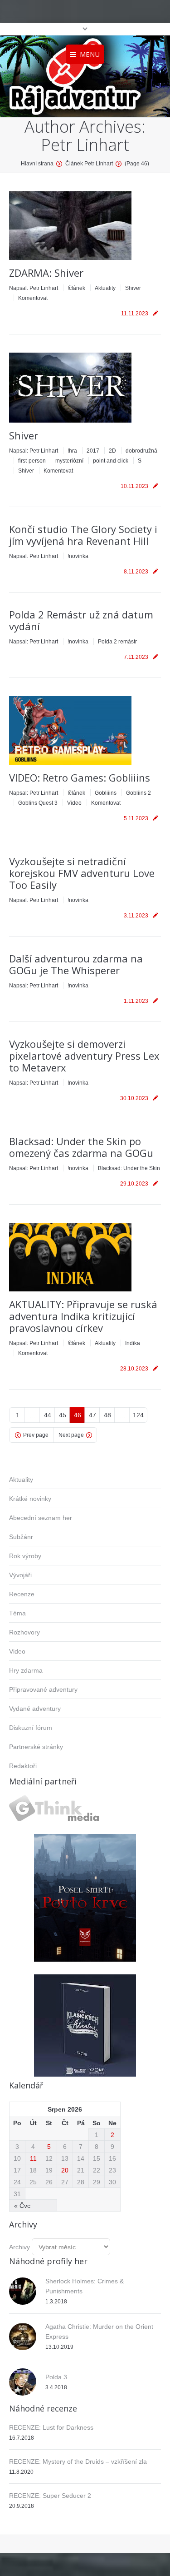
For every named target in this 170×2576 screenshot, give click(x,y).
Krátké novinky (30, 1499)
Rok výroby (25, 1556)
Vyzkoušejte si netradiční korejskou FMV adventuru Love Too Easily (82, 873)
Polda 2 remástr (117, 642)
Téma (17, 1613)
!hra (72, 451)
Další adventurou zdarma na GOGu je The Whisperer (76, 964)
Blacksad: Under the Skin (129, 1168)
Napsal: (34, 288)
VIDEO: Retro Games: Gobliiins (80, 777)
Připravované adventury (43, 1689)
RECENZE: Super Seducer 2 (50, 2496)
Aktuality (105, 288)
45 (63, 1415)
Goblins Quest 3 (38, 803)
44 (48, 1415)
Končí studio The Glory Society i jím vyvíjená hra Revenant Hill (83, 535)
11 (33, 2158)
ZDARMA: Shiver (46, 273)
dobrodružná (141, 451)
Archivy (19, 2247)
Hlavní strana (37, 164)
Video (74, 803)
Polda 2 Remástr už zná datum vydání (81, 620)
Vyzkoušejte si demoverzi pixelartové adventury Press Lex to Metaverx (84, 1056)
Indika (133, 1343)
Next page (71, 1435)
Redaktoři (23, 1766)
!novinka (78, 556)
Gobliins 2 (138, 793)
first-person (32, 461)
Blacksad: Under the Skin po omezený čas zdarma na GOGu (81, 1147)
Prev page (36, 1435)
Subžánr (21, 1537)
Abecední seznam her (41, 1518)
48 (107, 1415)
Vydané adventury (35, 1709)
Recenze (22, 1594)
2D (112, 451)
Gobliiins (106, 793)
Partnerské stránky (36, 1747)
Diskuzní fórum (31, 1728)
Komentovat (33, 298)
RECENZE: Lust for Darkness (51, 2427)
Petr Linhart (85, 145)
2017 (93, 451)
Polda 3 (56, 2377)
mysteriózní (69, 461)
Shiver (133, 288)
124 (138, 1415)
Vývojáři (20, 1575)
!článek (76, 288)
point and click (111, 461)
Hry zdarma (26, 1670)
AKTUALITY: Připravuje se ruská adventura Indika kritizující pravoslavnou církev (83, 1316)
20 (65, 2170)
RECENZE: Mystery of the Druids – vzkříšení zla (78, 2461)
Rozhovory (24, 1632)
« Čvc (22, 2206)
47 (92, 1415)
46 (78, 1415)
